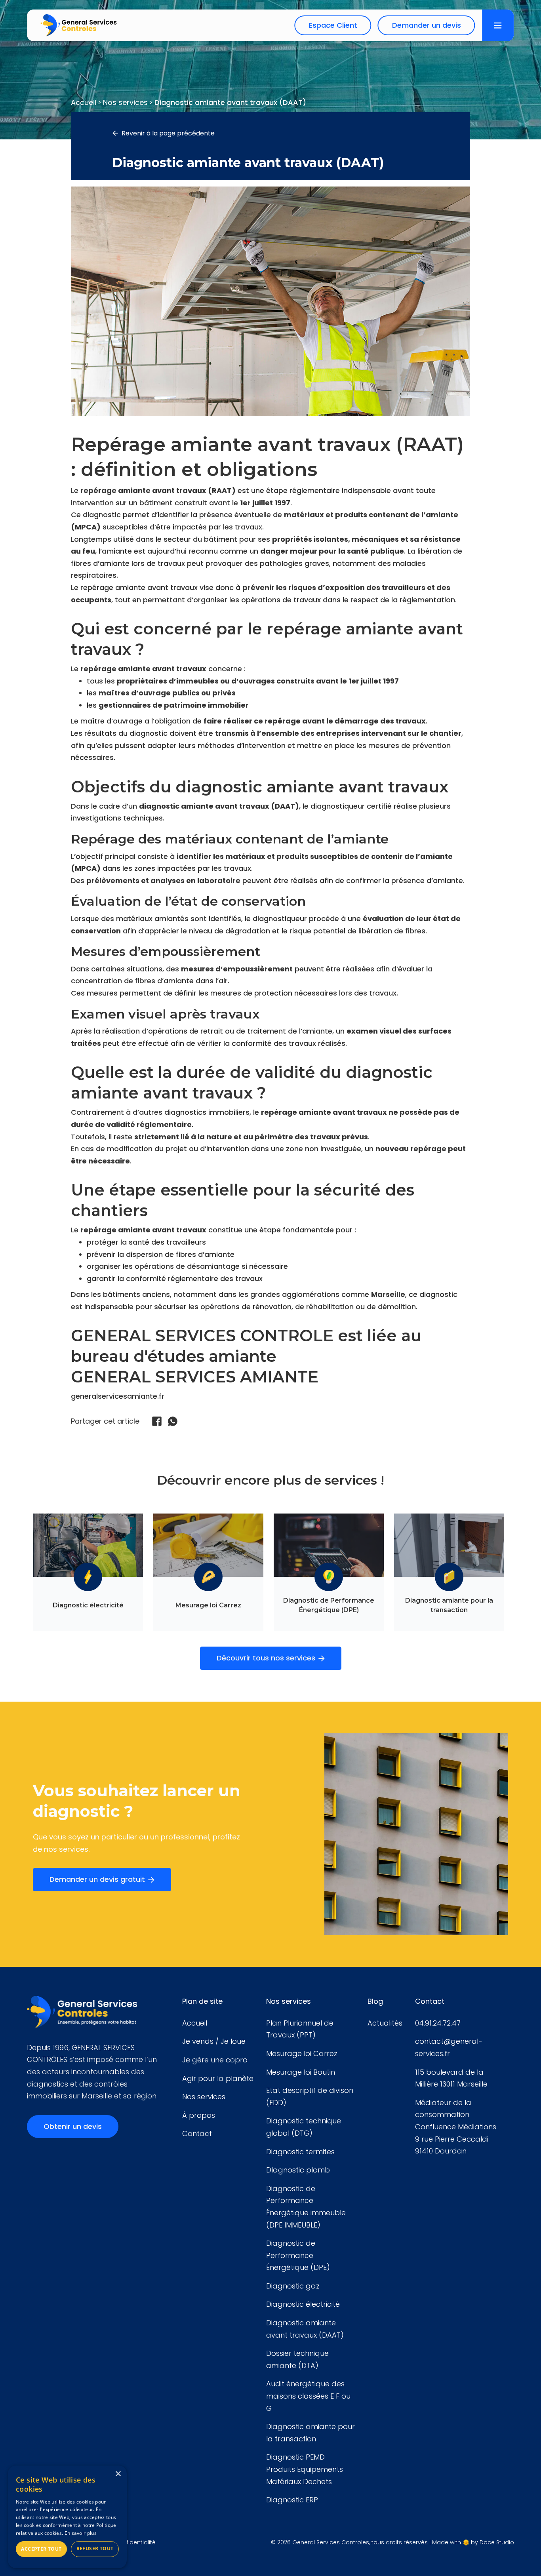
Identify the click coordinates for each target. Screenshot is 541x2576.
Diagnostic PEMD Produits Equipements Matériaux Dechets (305, 2469)
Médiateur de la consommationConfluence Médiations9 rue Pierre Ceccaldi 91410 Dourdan (456, 2127)
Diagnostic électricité (303, 2304)
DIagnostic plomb (298, 2170)
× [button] (118, 2474)
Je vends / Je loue (214, 2041)
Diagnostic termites (300, 2152)
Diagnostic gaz (293, 2286)
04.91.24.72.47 (438, 2023)
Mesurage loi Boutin (301, 2072)
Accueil (195, 2023)
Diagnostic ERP (292, 2500)
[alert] (67, 2517)
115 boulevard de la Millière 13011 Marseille (451, 2078)
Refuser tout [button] (95, 2548)
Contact (197, 2133)
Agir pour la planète (218, 2078)
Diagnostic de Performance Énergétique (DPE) (298, 2255)
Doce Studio (497, 2542)
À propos (199, 2115)
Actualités (385, 2023)
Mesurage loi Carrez (302, 2053)
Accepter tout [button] (41, 2549)
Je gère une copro (215, 2060)
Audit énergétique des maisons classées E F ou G (308, 2396)
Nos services (204, 2097)
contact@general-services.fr (449, 2047)
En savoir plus (81, 2533)
